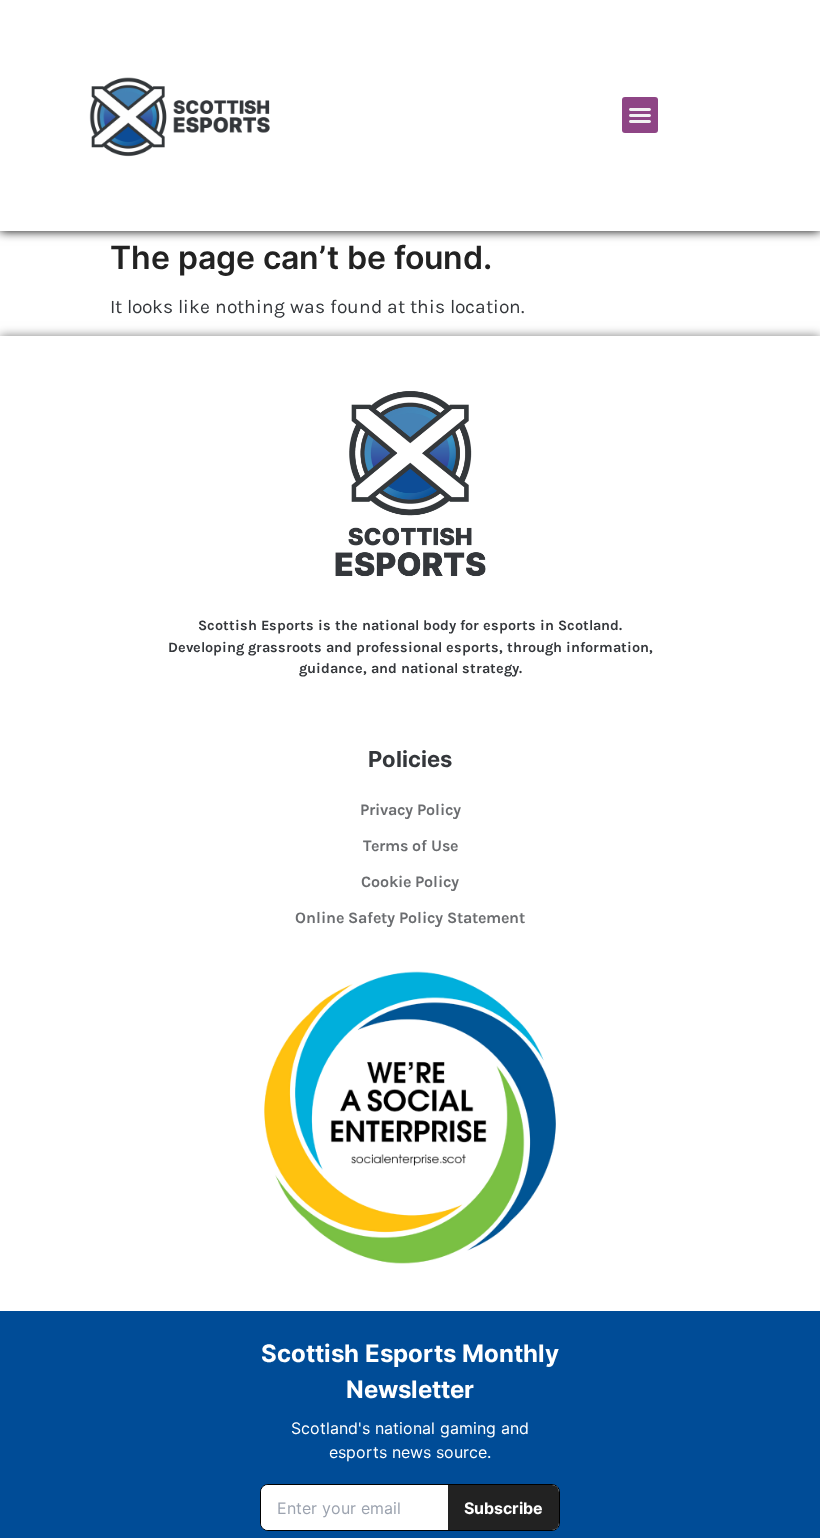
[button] (640, 115)
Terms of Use (410, 845)
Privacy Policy (410, 809)
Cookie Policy (410, 881)
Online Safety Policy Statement (410, 917)
